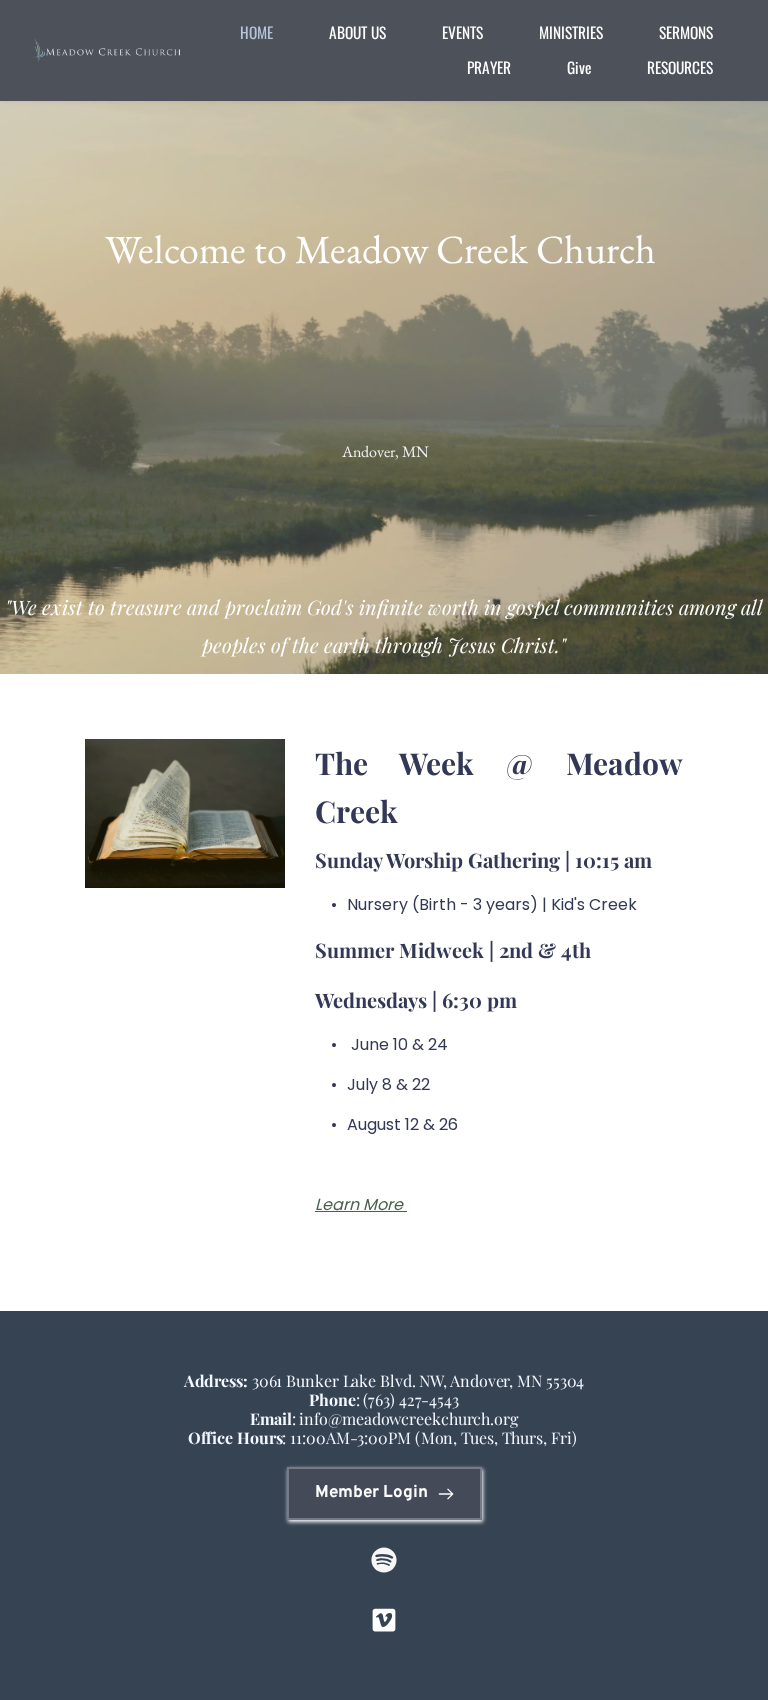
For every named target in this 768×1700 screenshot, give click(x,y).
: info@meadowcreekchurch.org (384, 1418)
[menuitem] (256, 32)
